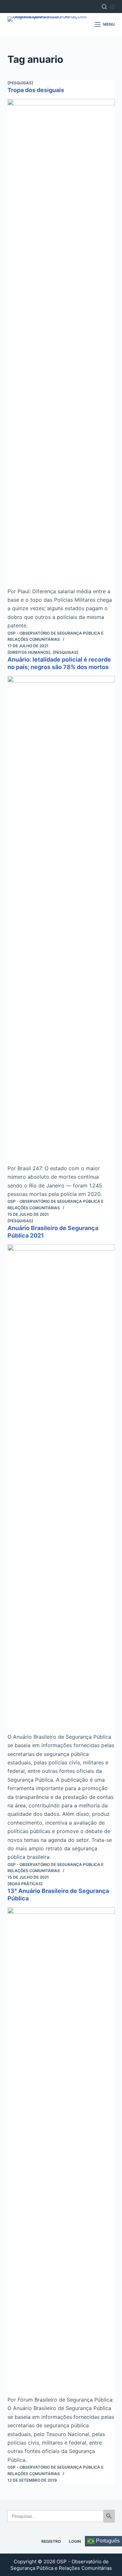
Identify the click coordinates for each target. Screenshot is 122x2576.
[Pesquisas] (20, 83)
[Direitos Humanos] (29, 652)
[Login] (112, 7)
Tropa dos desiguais (36, 90)
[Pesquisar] (104, 7)
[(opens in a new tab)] (61, 343)
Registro (51, 2541)
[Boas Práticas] (25, 1884)
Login (75, 2541)
